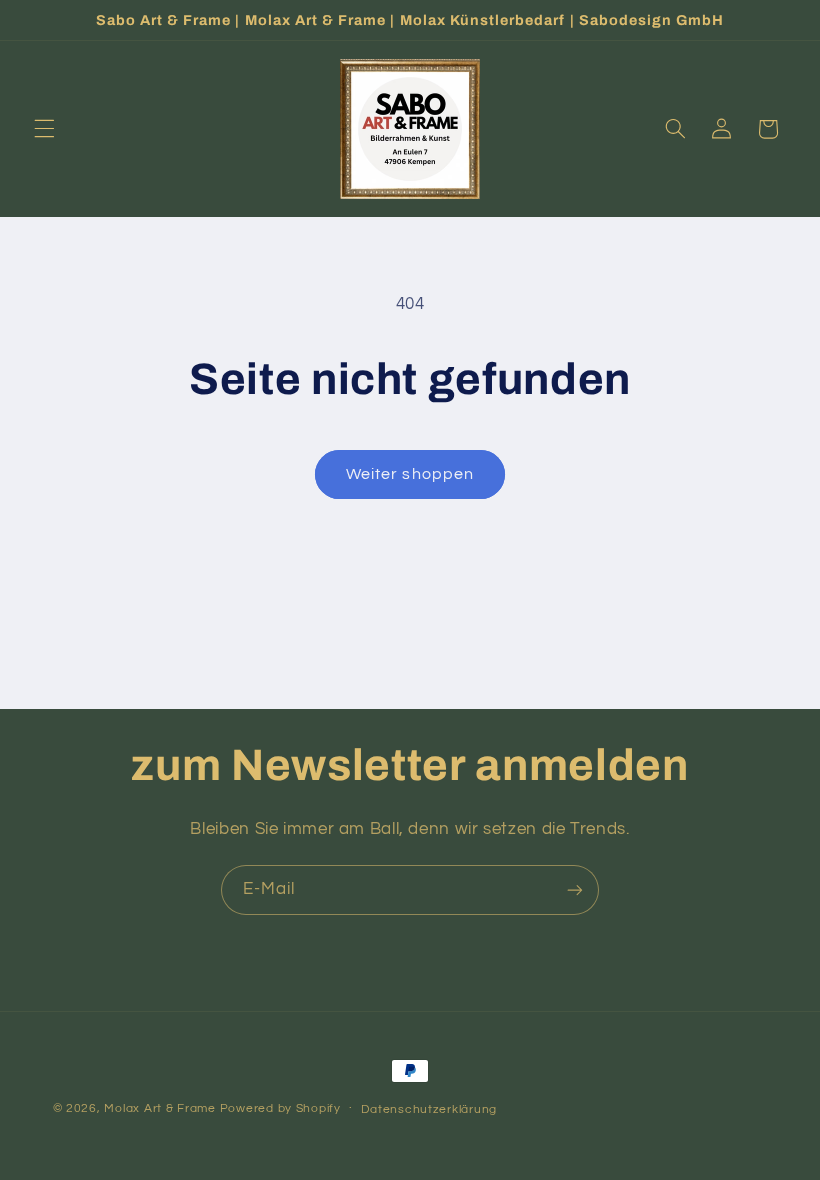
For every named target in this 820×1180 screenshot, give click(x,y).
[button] (44, 129)
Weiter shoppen (410, 474)
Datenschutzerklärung (429, 1109)
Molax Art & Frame (160, 1108)
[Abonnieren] (575, 889)
